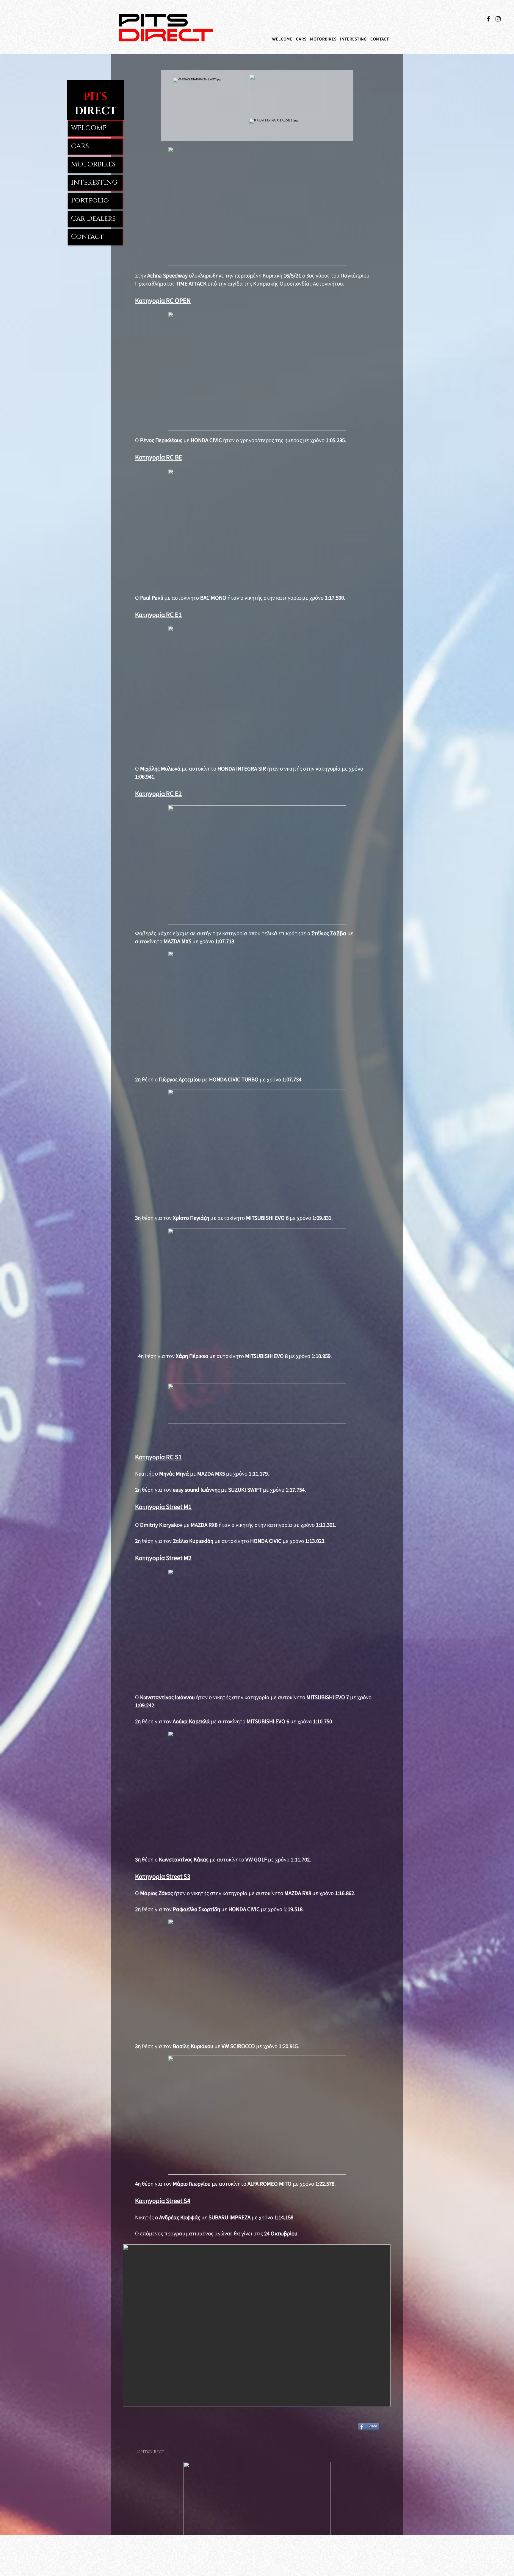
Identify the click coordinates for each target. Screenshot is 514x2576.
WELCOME (89, 128)
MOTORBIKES (93, 164)
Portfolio (90, 201)
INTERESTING (94, 183)
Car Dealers (93, 219)
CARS (80, 146)
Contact (87, 237)
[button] (301, 39)
